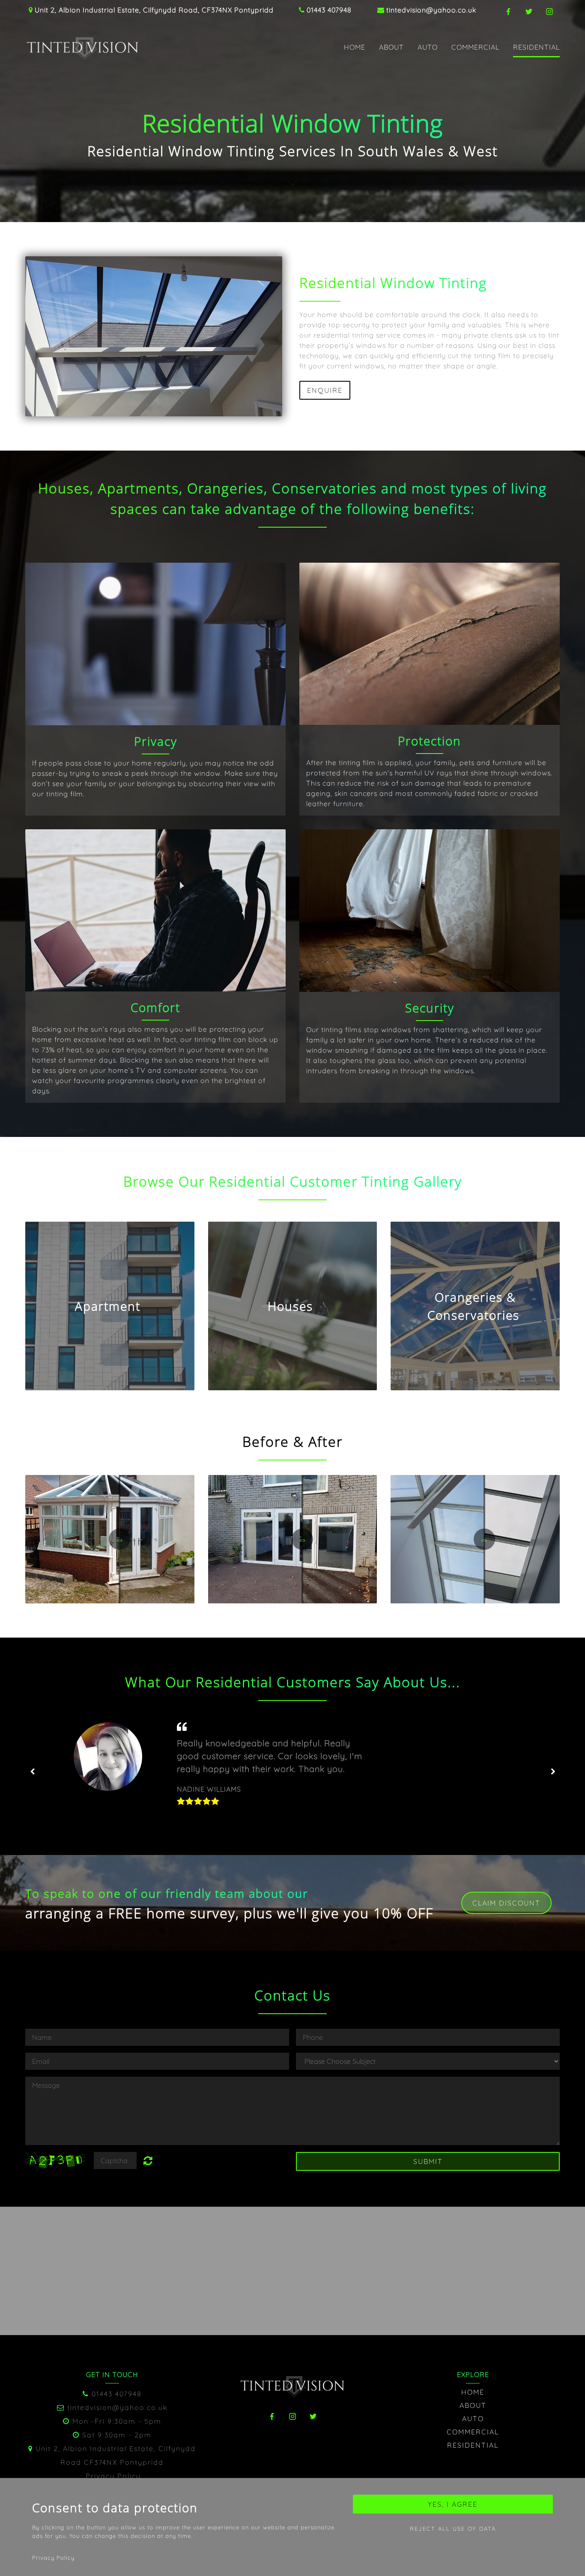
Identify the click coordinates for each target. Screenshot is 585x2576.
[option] (292, 1772)
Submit (428, 2161)
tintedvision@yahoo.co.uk (431, 10)
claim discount (506, 1903)
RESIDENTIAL (536, 47)
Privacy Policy (113, 2476)
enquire (325, 390)
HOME (355, 47)
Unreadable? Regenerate (153, 2161)
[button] (110, 1306)
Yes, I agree (453, 2504)
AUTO (428, 47)
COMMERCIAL (475, 47)
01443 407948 (329, 10)
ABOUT (391, 47)
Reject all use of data (453, 2529)
